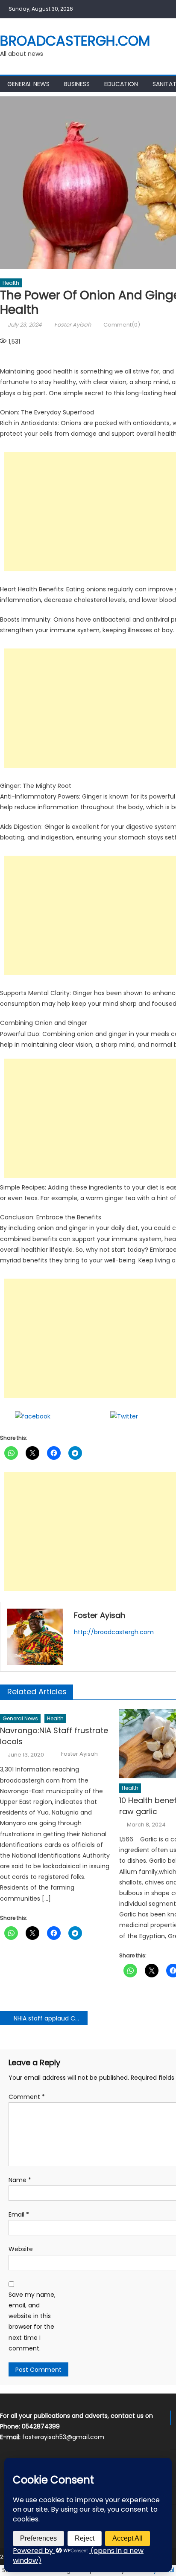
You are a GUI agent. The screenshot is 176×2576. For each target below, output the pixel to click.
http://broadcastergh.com (114, 1632)
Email (19, 2214)
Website (21, 2249)
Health (11, 283)
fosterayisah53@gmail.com (63, 2437)
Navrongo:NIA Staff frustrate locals (54, 1736)
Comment (27, 2097)
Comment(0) (122, 325)
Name (20, 2180)
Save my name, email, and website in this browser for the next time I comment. (32, 2321)
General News (28, 84)
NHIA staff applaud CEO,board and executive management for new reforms (51, 2018)
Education (121, 84)
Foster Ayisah (73, 325)
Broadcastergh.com (75, 41)
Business (77, 84)
